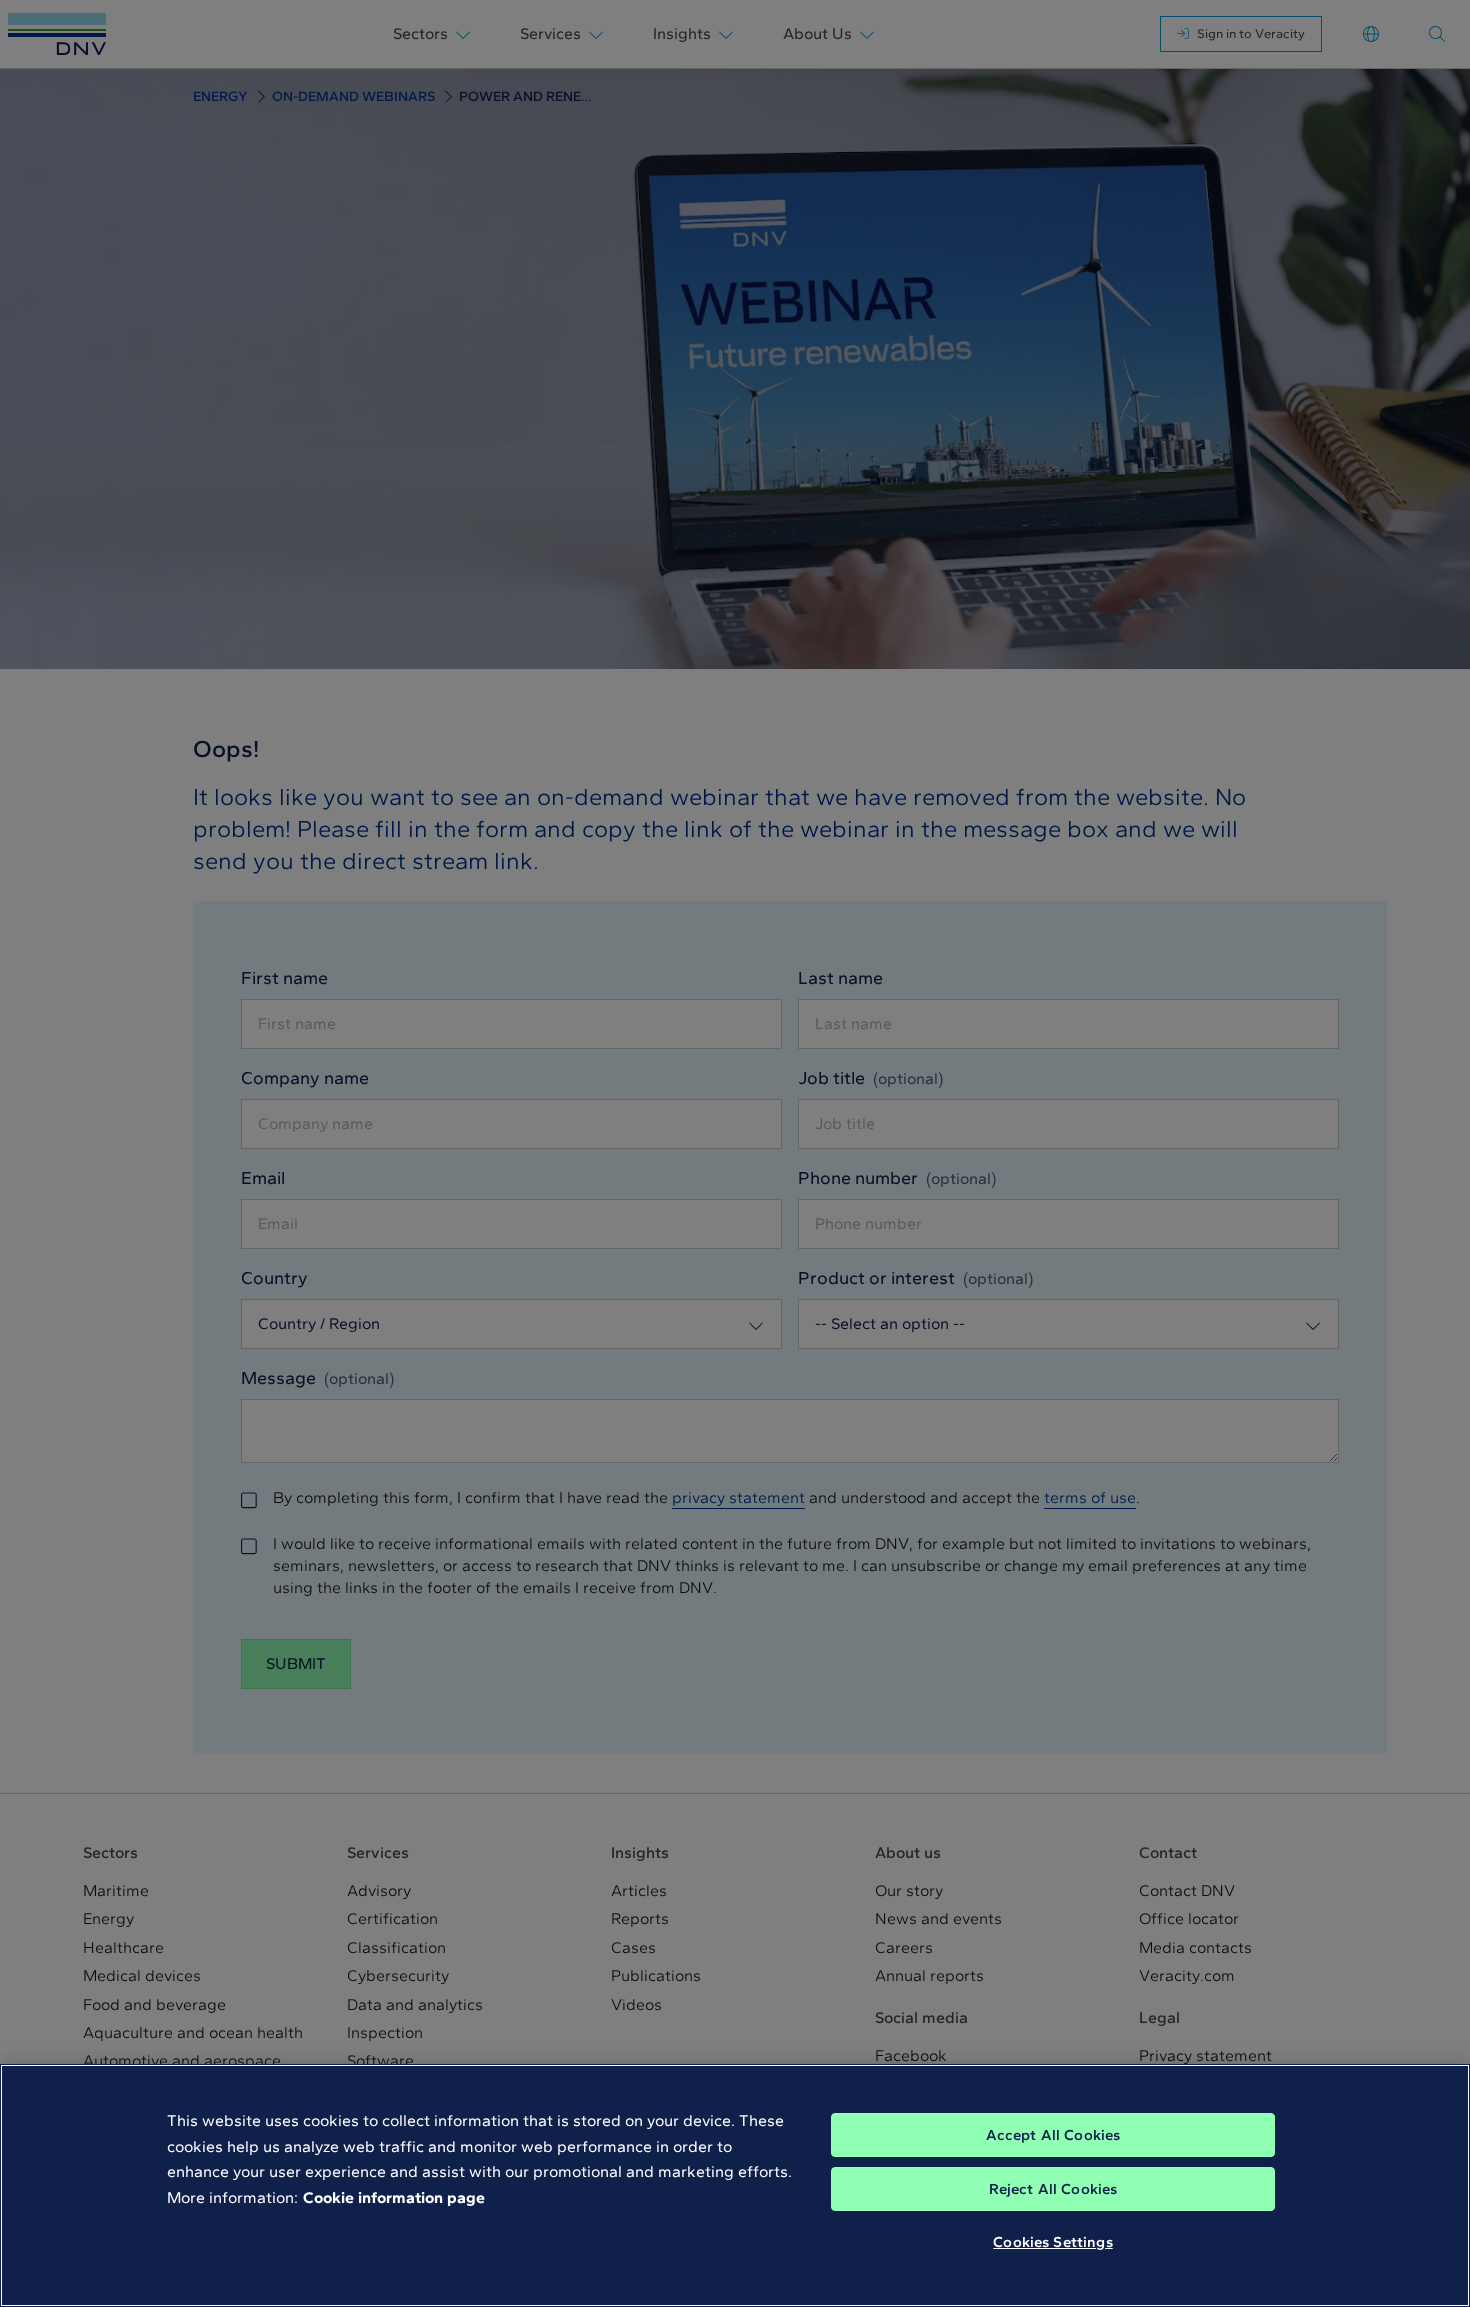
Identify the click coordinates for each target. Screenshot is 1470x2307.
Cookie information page (394, 2197)
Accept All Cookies (1053, 2135)
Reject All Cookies (1053, 2189)
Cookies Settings (1052, 2242)
